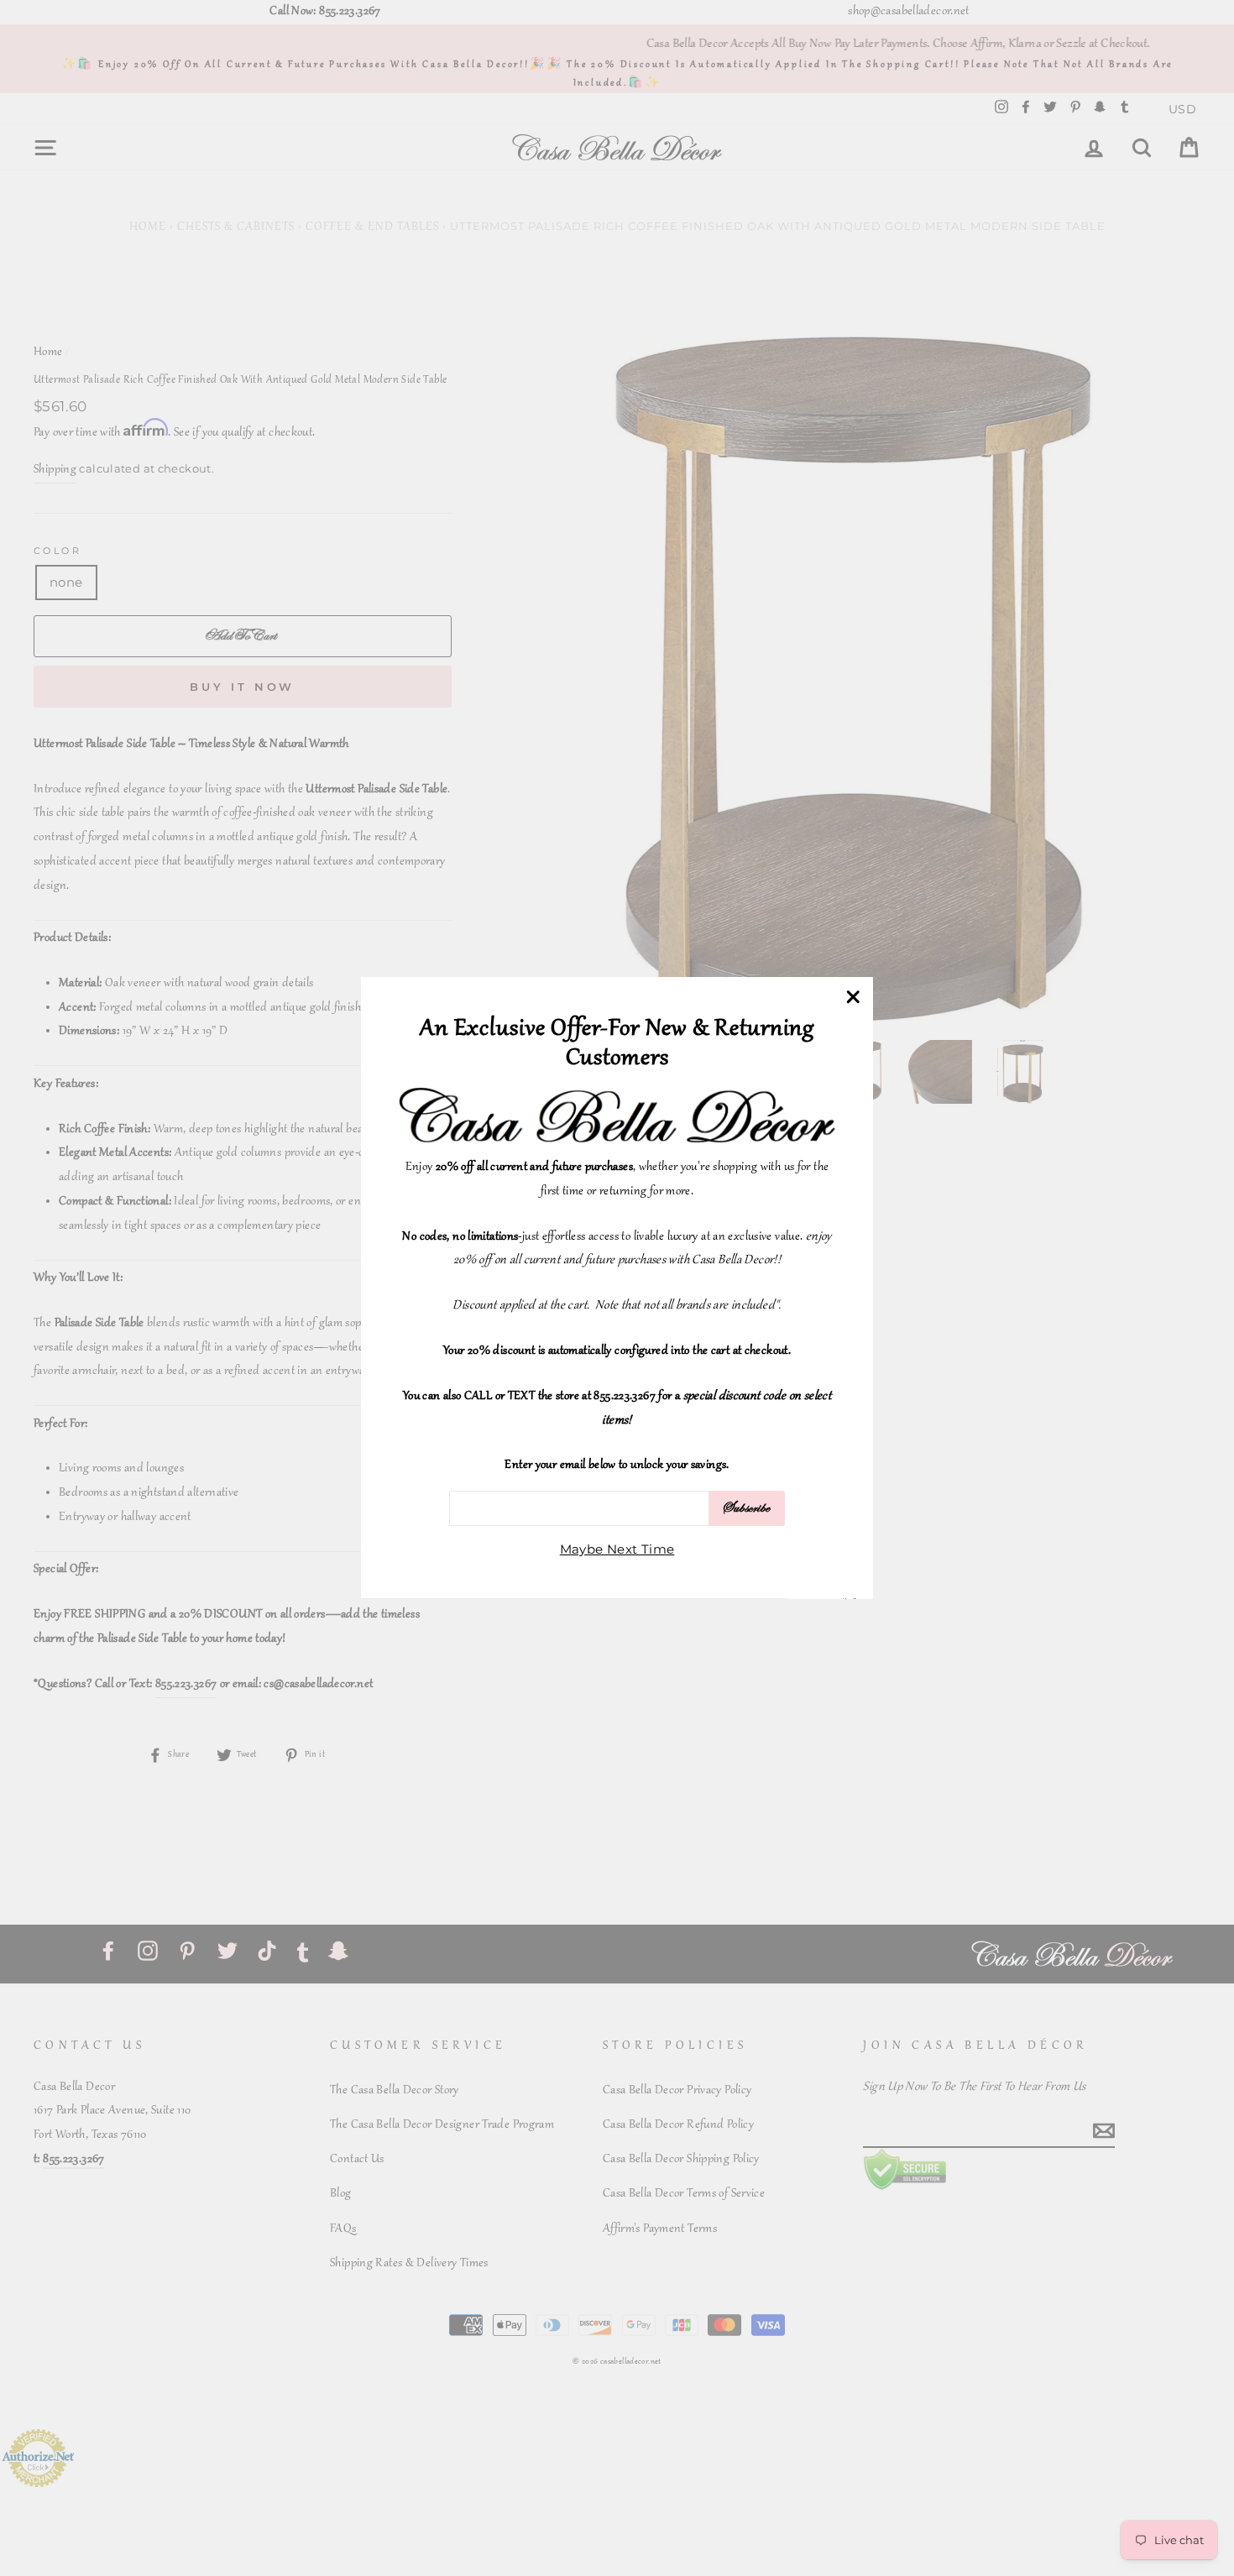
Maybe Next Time (617, 1550)
